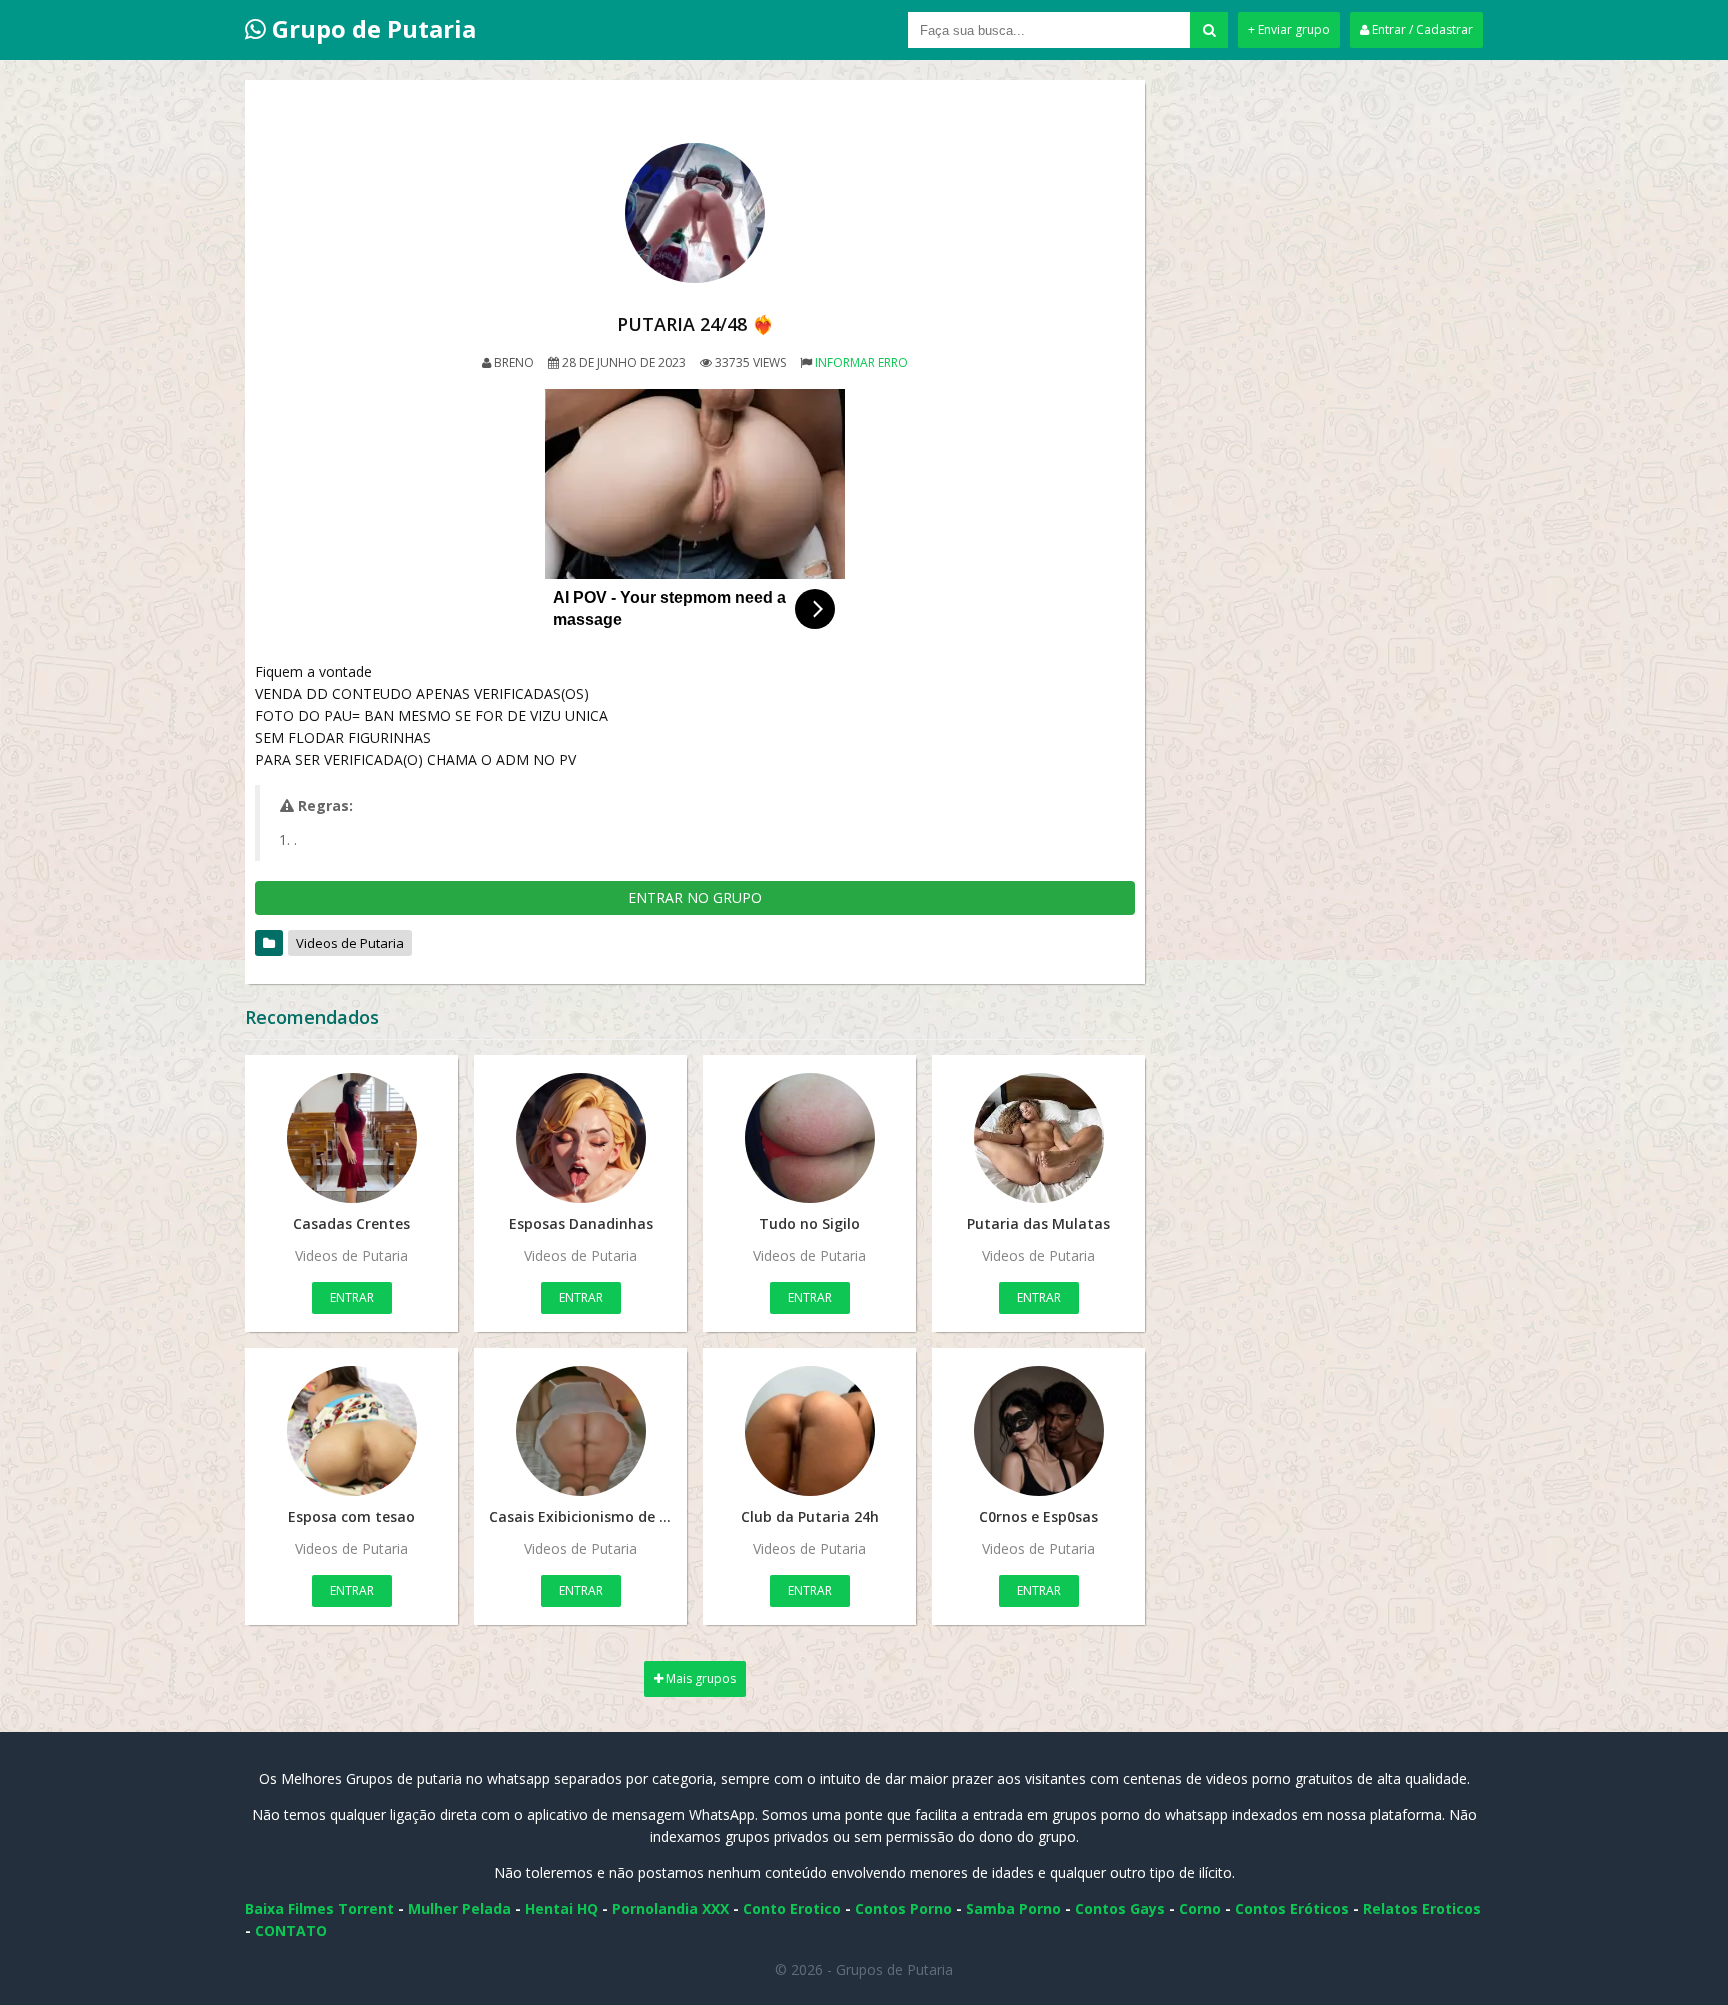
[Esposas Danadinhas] (580, 1138)
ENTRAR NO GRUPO (695, 897)
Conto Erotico (792, 1908)
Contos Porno (903, 1908)
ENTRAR (352, 1297)
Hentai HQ (561, 1908)
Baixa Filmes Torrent (319, 1908)
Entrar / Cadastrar (1421, 29)
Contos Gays (1120, 1908)
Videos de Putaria (350, 943)
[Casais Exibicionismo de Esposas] (580, 1431)
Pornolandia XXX (670, 1908)
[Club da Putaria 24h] (809, 1431)
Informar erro (861, 362)
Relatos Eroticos (1422, 1908)
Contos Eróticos (1292, 1908)
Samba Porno (1013, 1908)
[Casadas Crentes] (351, 1138)
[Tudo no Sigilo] (809, 1138)
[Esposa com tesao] (351, 1431)
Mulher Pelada (459, 1908)
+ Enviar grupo (1289, 29)
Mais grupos (699, 1678)
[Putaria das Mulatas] (1038, 1138)
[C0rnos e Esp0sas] (1038, 1431)
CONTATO (291, 1930)
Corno (1200, 1908)
